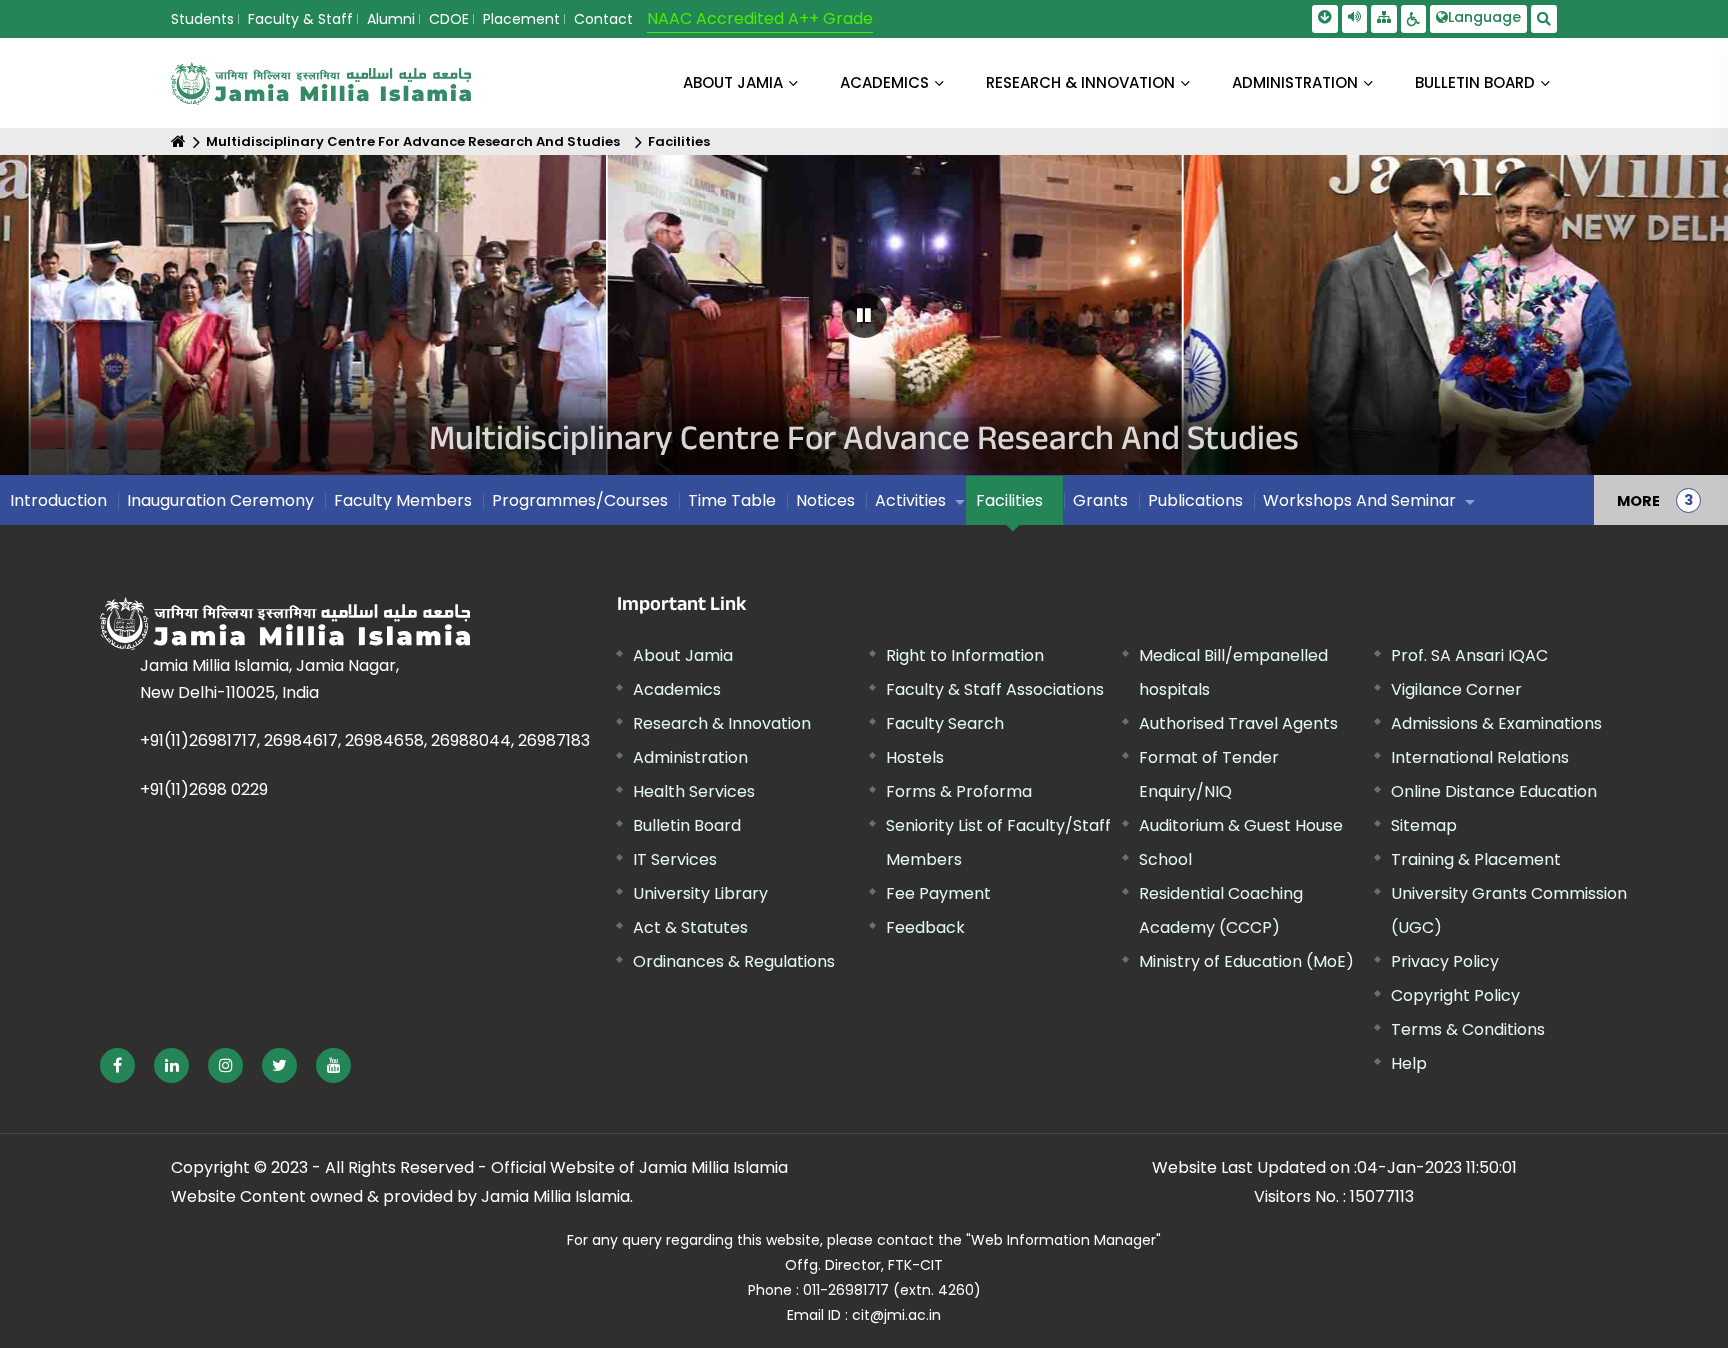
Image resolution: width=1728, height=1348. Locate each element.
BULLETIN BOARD (1475, 82)
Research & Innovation (722, 723)
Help (1409, 1063)
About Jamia (733, 82)
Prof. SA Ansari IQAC (1469, 655)
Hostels (915, 757)
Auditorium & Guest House (1241, 825)
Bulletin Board (687, 825)
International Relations (1480, 757)
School (1165, 859)
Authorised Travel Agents (1238, 723)
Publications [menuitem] (1195, 500)
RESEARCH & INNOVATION (1080, 82)
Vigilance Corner (1456, 689)
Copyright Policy (1455, 995)
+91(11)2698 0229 (204, 789)
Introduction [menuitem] (58, 500)
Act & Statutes (690, 927)
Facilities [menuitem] (1009, 500)
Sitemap (1424, 825)
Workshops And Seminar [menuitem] (1359, 500)
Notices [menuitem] (825, 500)
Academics (677, 689)
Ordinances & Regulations (734, 961)
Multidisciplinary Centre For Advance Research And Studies (413, 141)
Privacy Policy (1445, 961)
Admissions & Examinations (1496, 723)
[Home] (178, 141)
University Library (700, 893)
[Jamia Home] (285, 623)
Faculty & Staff (300, 19)
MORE (1638, 500)
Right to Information (965, 655)
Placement (521, 19)
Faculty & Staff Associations (995, 689)
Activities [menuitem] (910, 500)
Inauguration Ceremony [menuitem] (220, 500)
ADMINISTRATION (1295, 82)
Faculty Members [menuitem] (403, 500)
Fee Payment (938, 893)
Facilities (679, 141)
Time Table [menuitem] (732, 500)
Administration (690, 757)
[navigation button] (89, 324)
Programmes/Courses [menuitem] (580, 500)
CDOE (449, 19)
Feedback (925, 927)
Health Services (694, 791)
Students (202, 19)
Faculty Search (945, 723)
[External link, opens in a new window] (117, 1065)
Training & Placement (1476, 859)
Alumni (391, 19)
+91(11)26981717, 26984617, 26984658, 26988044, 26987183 (365, 740)
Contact (603, 19)
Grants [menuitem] (1100, 500)
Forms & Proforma (959, 791)
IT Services (675, 859)
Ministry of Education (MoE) (1246, 961)
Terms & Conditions (1468, 1029)
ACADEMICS (884, 82)
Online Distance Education (1494, 791)
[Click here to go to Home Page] (321, 83)
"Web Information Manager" (1063, 1240)
